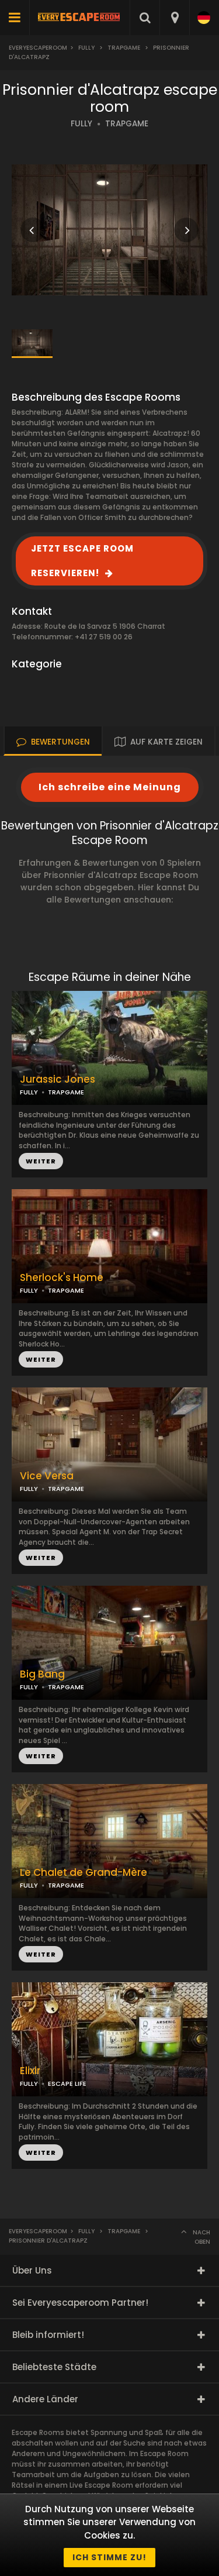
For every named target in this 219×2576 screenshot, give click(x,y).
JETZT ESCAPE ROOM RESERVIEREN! (82, 561)
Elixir (30, 2071)
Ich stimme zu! (109, 2557)
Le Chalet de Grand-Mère (84, 1873)
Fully (86, 48)
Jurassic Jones (58, 1079)
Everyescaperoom (38, 48)
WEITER (41, 1359)
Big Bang (42, 1674)
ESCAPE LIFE (67, 2083)
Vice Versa (47, 1476)
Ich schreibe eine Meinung (110, 787)
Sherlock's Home (62, 1278)
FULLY (81, 124)
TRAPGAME (127, 124)
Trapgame (124, 48)
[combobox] (174, 18)
